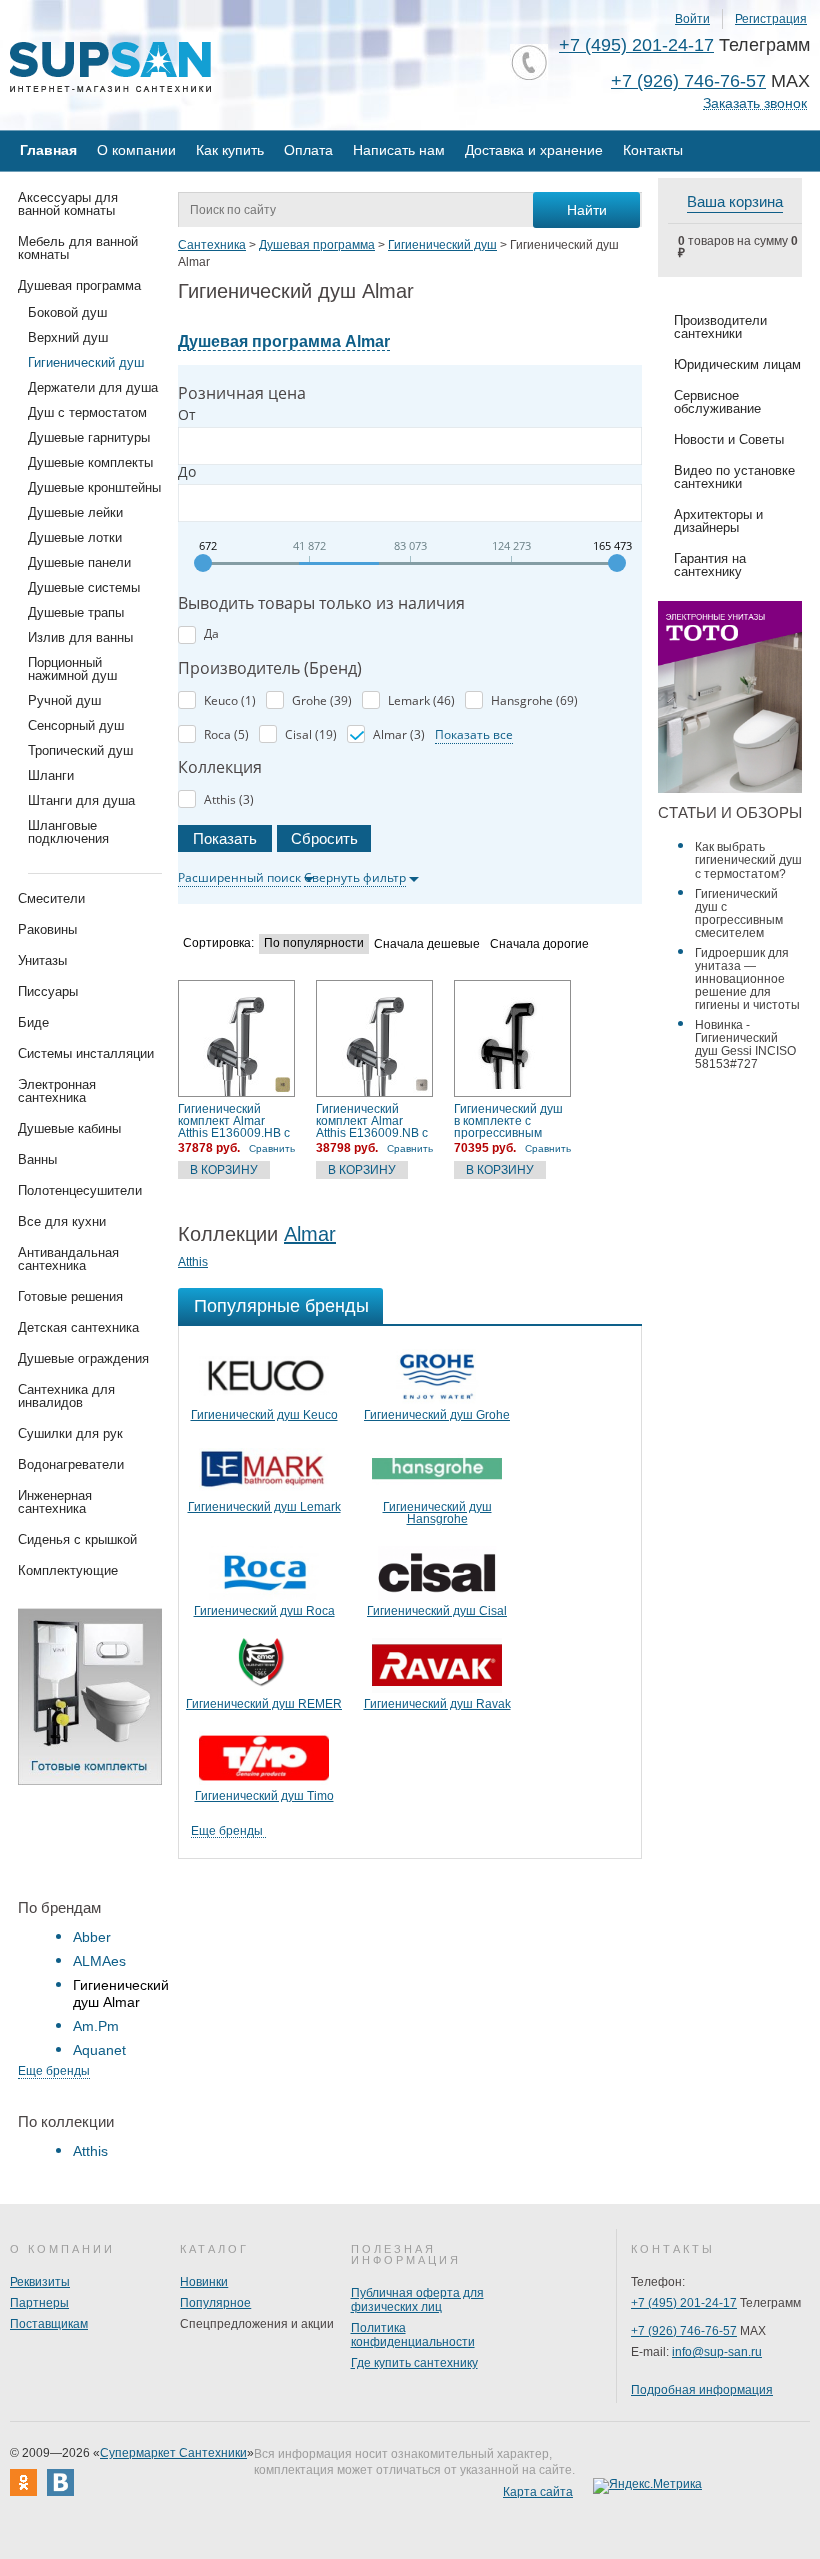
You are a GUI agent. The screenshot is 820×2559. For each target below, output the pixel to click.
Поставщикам (49, 2324)
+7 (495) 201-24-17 (636, 45)
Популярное (215, 2303)
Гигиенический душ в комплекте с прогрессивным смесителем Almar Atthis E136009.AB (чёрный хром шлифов (508, 1121)
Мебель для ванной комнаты (78, 248)
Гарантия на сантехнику (710, 565)
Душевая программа (79, 285)
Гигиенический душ (86, 362)
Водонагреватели (71, 1464)
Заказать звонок (755, 103)
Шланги (51, 775)
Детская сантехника (78, 1327)
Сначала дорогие (539, 944)
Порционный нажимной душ (72, 669)
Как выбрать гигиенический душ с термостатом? (748, 860)
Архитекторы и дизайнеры (718, 521)
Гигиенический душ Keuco (264, 1415)
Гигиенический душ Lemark (264, 1507)
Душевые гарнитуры (89, 437)
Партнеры (39, 2303)
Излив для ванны (80, 637)
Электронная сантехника (57, 1091)
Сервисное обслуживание (717, 402)
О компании (136, 150)
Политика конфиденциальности (413, 2335)
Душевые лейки (75, 512)
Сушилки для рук (70, 1433)
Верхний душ (68, 337)
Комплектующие (68, 1570)
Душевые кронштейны (94, 487)
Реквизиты (40, 2282)
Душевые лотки (75, 537)
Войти (692, 19)
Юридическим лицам (737, 364)
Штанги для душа (81, 800)
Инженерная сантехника (55, 1502)
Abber (92, 1937)
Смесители (51, 898)
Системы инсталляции (86, 1053)
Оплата (308, 150)
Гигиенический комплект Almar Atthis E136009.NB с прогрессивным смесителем (372, 1121)
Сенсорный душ (76, 725)
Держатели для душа (93, 387)
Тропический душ (80, 750)
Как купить (230, 150)
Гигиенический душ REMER (264, 1704)
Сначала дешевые (427, 944)
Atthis (90, 2151)
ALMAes (99, 1961)
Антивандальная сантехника (68, 1259)
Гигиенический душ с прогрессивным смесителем (739, 913)
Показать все (474, 734)
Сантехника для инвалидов (66, 1396)
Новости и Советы (729, 439)
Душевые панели (79, 562)
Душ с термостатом (87, 412)
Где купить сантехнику (414, 2363)
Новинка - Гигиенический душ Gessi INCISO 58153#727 (745, 1044)
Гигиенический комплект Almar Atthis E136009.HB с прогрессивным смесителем (234, 1121)
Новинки (204, 2282)
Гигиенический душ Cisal (437, 1611)
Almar (310, 1234)
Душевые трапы (76, 612)
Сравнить (272, 1148)
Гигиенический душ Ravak (437, 1704)
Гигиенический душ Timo (264, 1796)
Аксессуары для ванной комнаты (68, 204)
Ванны (37, 1159)
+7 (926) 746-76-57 (688, 81)
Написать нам (399, 150)
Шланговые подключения (68, 832)
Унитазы (42, 960)
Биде (33, 1022)
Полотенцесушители (80, 1190)
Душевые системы (84, 587)
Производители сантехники (720, 327)
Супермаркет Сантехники (173, 2453)
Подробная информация (702, 2390)
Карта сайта (538, 2492)
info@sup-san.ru (717, 2352)
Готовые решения (70, 1296)
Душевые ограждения (83, 1358)
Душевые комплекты (90, 462)
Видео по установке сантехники (734, 477)
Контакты (653, 150)
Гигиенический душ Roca (264, 1611)
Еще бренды (54, 2071)
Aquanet (99, 2050)
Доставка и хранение (534, 150)
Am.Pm (96, 2026)
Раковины (47, 929)
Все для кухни (62, 1221)
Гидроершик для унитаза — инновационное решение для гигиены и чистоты (747, 979)
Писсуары (48, 991)
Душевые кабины (69, 1128)
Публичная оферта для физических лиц (417, 2300)
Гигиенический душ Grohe (437, 1415)
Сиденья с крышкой (77, 1539)
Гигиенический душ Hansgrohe (437, 1513)
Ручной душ (64, 700)
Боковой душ (67, 312)
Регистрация (771, 19)
